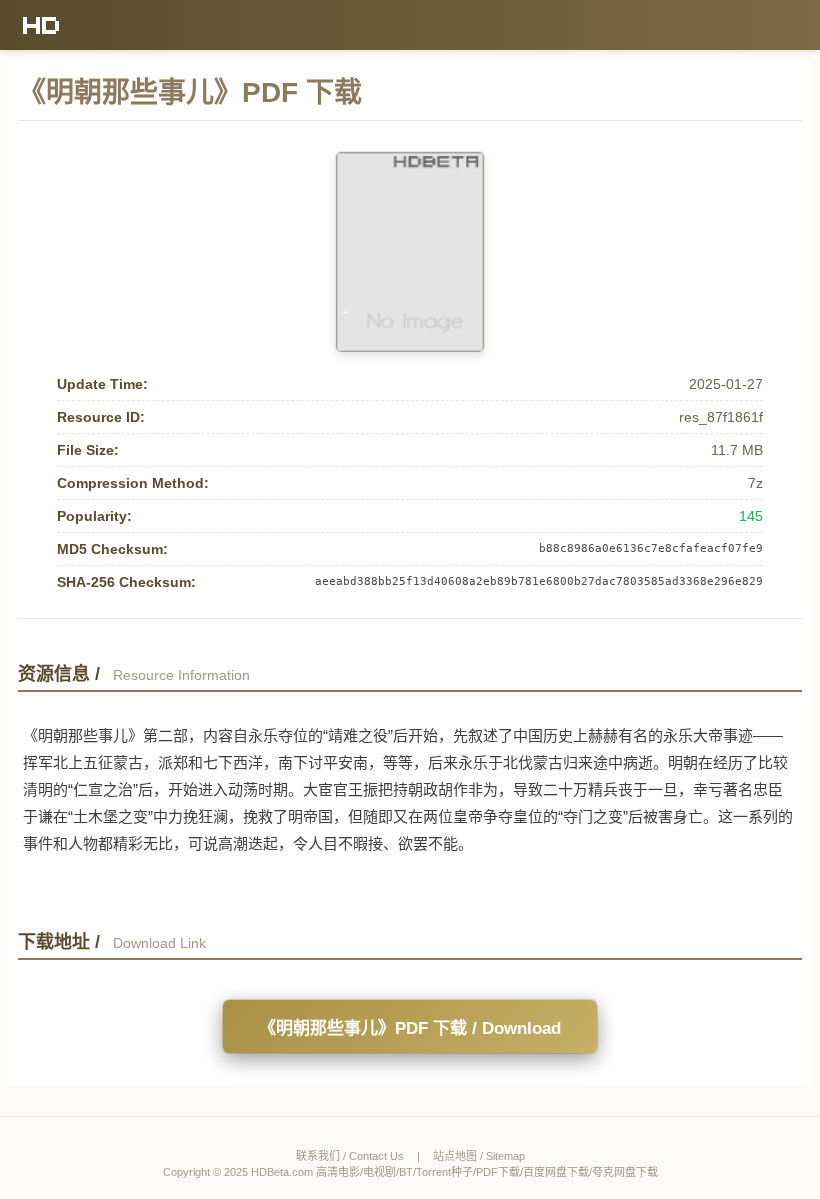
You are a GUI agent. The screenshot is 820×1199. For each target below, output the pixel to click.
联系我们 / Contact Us (350, 1156)
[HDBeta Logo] (41, 25)
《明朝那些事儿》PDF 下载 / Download (410, 1028)
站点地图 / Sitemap (479, 1156)
